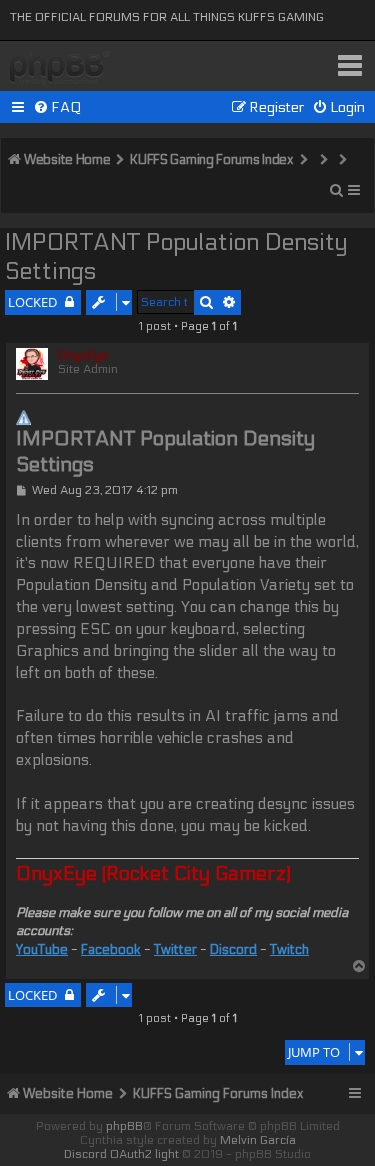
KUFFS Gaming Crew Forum (60, 68)
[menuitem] (57, 107)
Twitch (289, 950)
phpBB (124, 1126)
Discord (233, 950)
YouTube (42, 950)
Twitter (175, 950)
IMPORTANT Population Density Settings (176, 257)
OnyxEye (83, 355)
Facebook (111, 950)
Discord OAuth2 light (121, 1154)
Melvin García (258, 1140)
